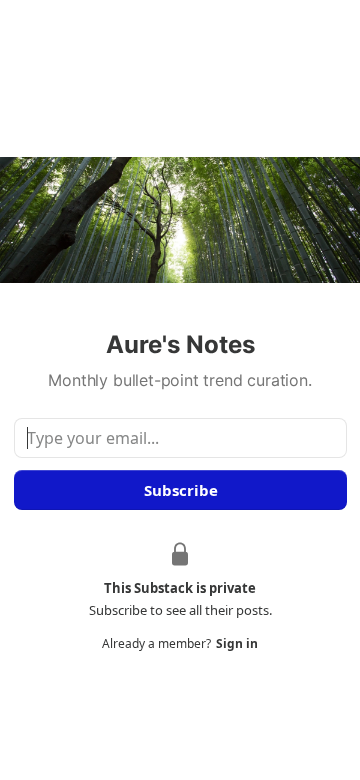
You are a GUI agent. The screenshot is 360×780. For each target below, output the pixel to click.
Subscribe (180, 490)
